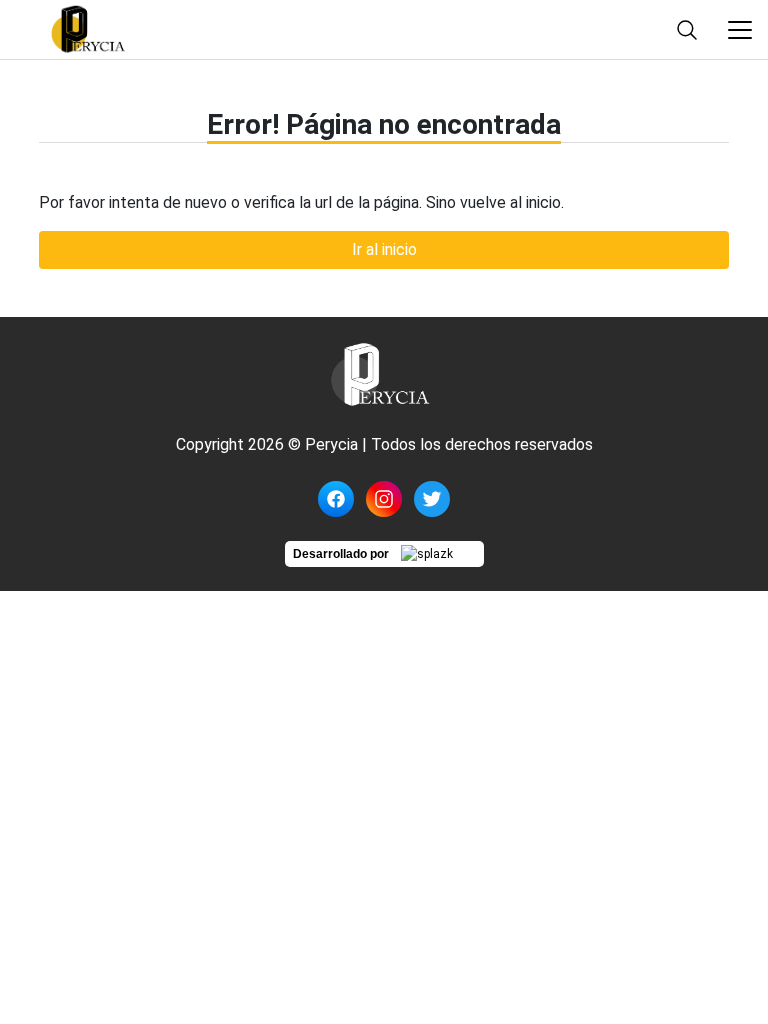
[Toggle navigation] (740, 30)
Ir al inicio (384, 249)
